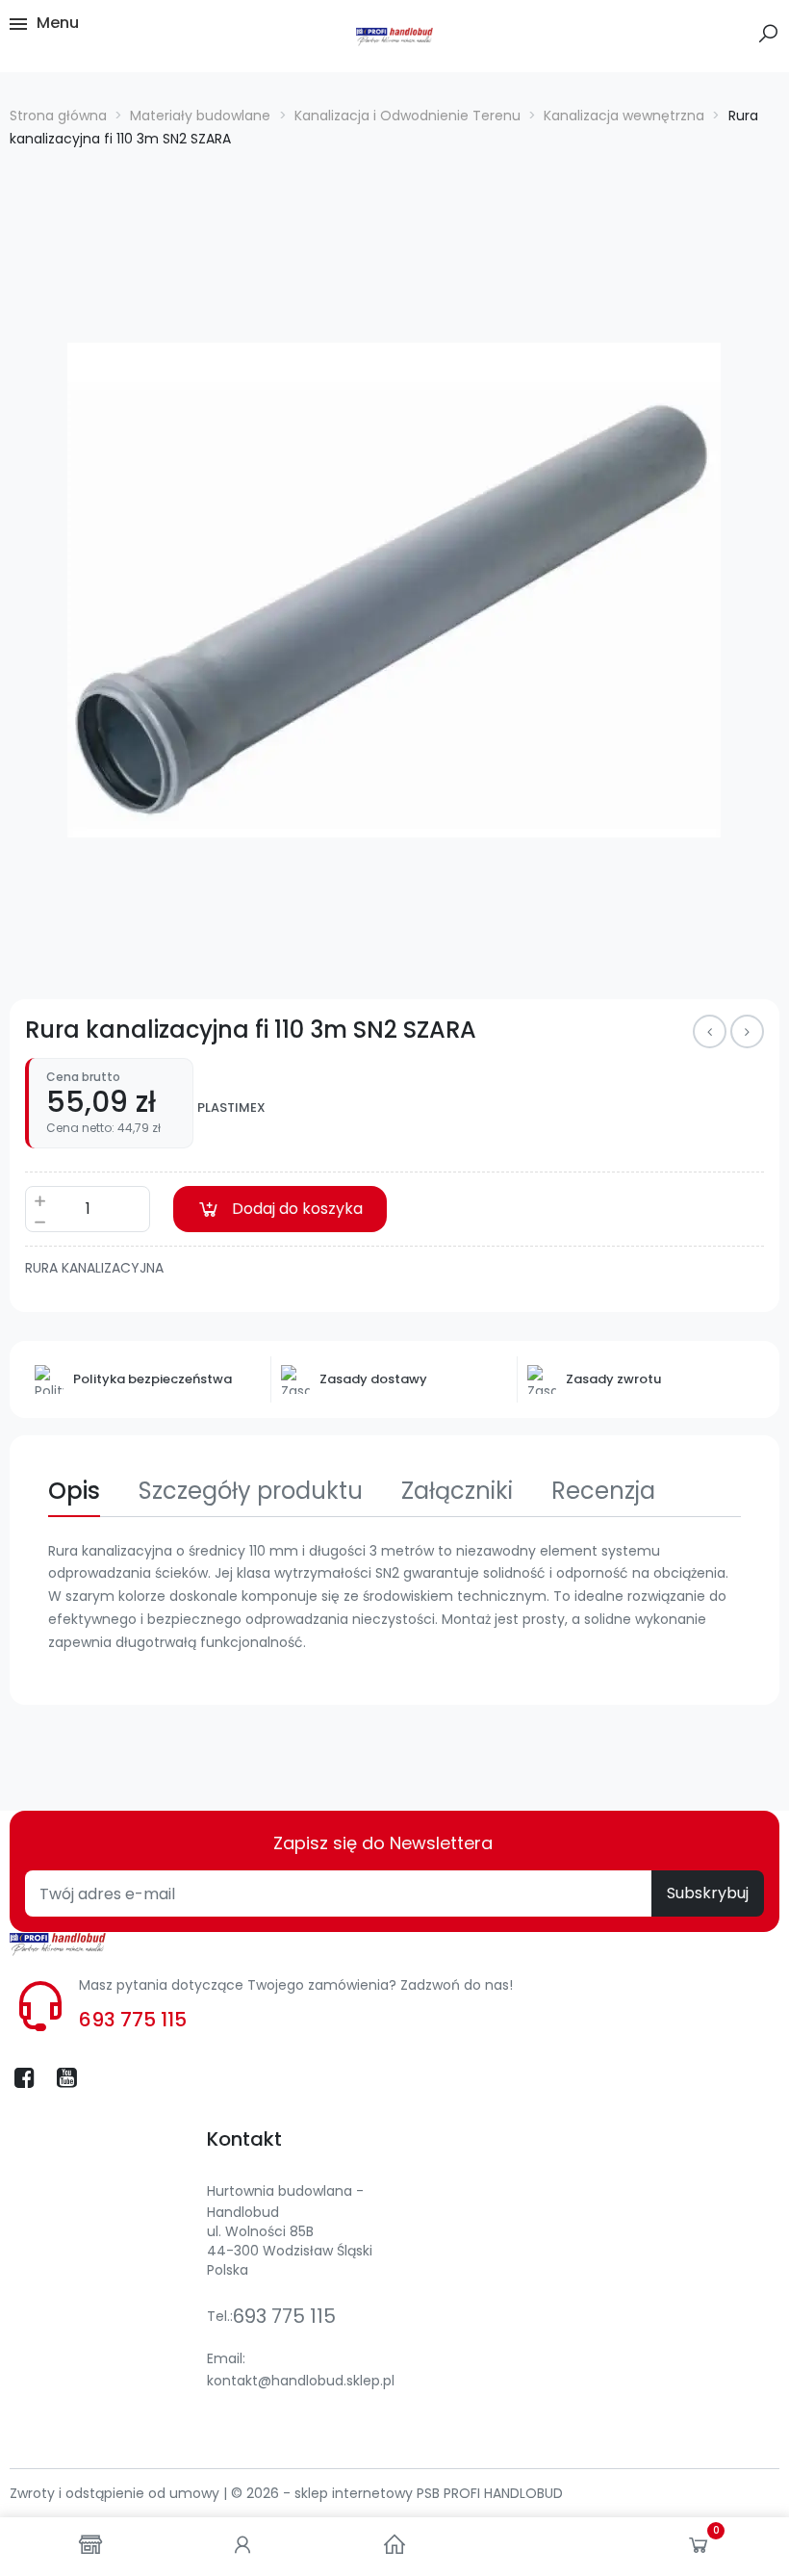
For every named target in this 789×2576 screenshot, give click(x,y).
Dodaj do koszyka (297, 1209)
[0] (699, 2549)
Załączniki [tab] (457, 1491)
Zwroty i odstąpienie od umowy (116, 2493)
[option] (394, 590)
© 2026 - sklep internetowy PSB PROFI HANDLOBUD (397, 2493)
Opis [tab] (74, 1491)
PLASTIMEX (231, 1108)
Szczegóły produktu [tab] (251, 1491)
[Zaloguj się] (242, 2547)
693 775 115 (133, 2020)
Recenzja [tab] (603, 1491)
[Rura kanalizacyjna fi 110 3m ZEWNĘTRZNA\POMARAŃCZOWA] (710, 1031)
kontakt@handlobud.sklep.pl (301, 2381)
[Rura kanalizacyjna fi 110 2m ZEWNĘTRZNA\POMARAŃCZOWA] (747, 1031)
